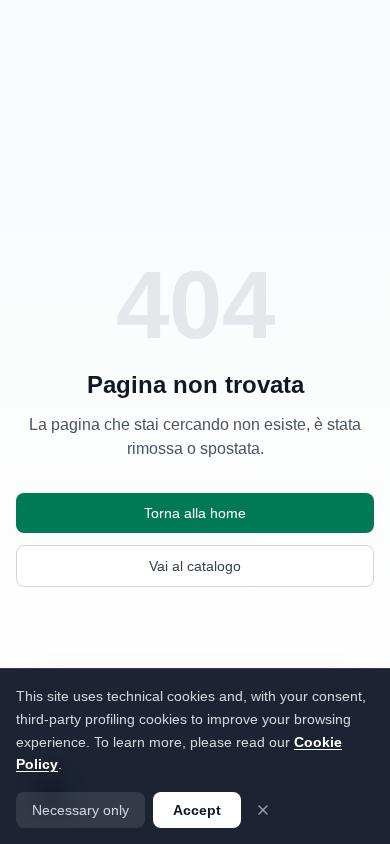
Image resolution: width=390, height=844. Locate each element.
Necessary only (80, 810)
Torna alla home (195, 513)
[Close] (263, 810)
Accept (197, 810)
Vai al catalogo (195, 566)
